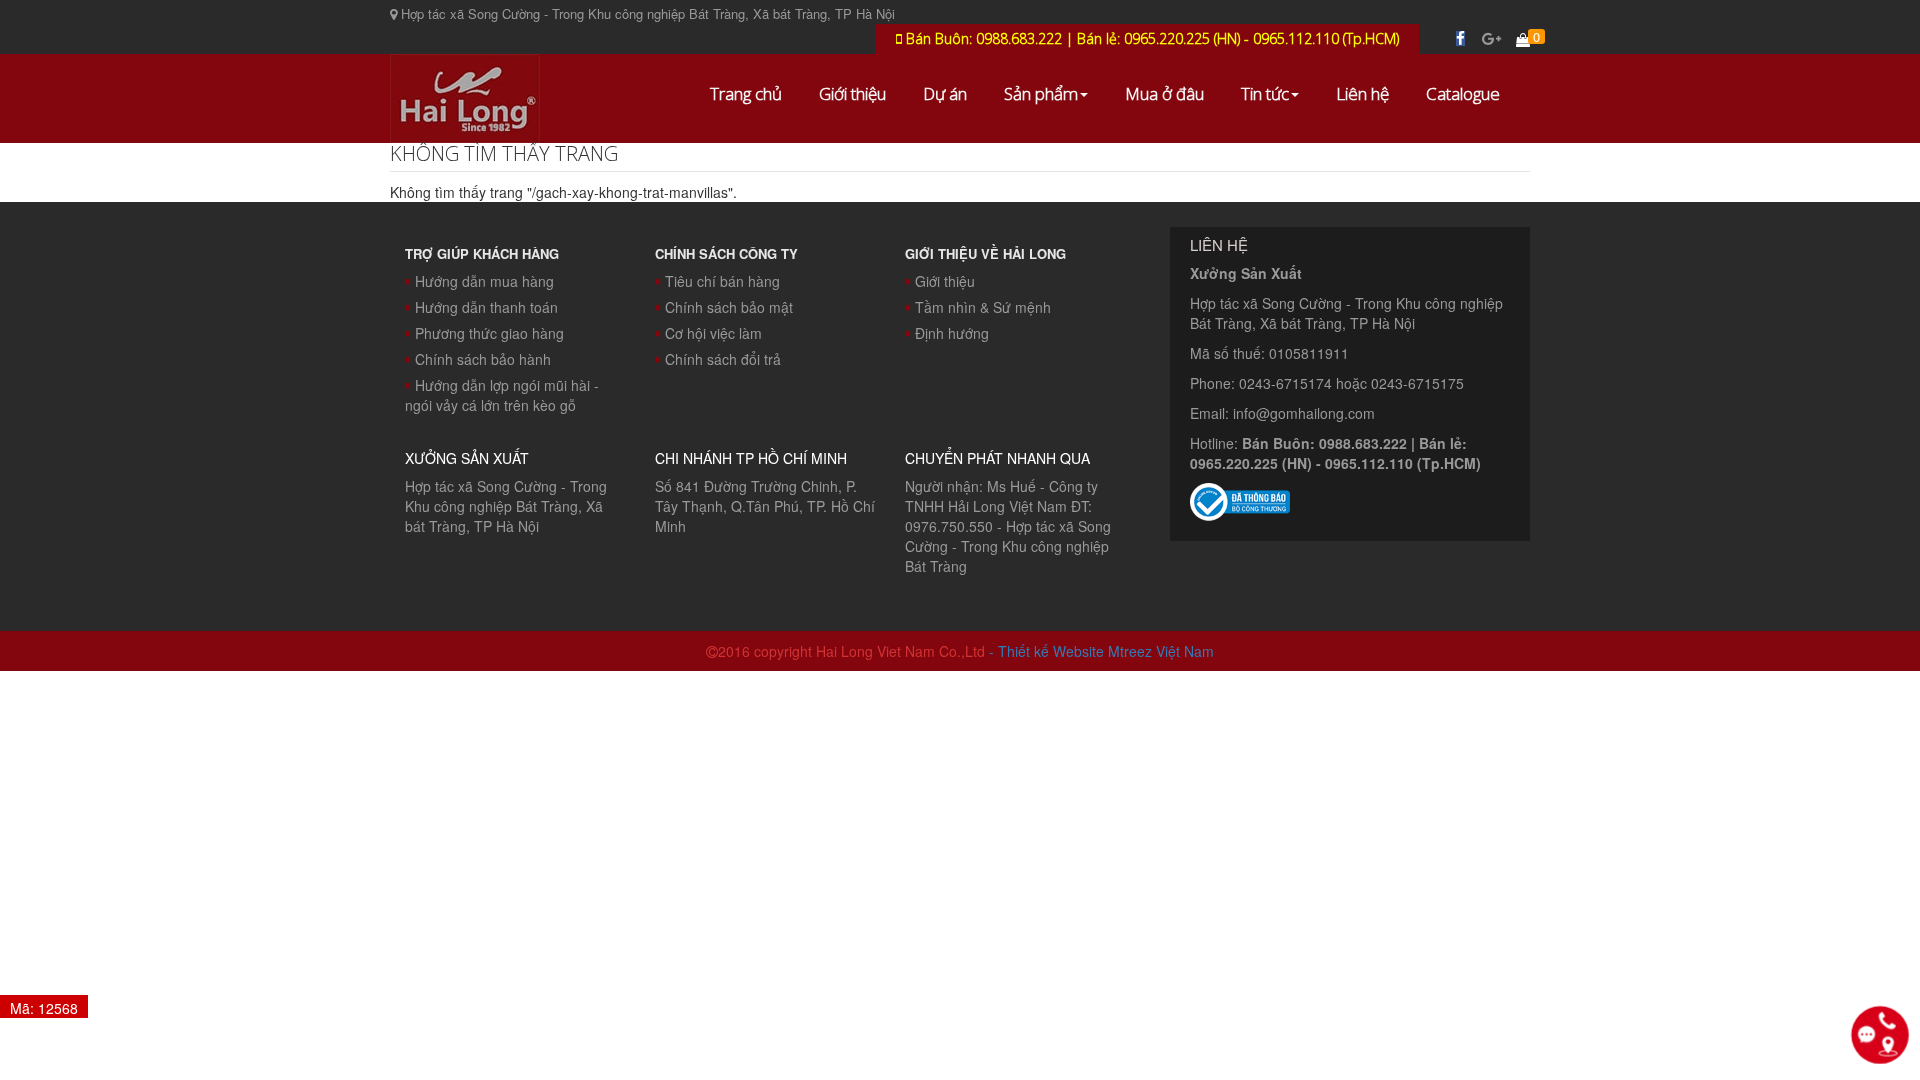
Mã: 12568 (44, 1008)
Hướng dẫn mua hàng (484, 281)
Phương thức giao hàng (489, 333)
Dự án (945, 93)
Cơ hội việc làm (713, 333)
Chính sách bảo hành (483, 359)
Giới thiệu (852, 93)
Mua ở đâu (1164, 93)
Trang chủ (746, 93)
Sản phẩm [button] (1041, 93)
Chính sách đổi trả (723, 359)
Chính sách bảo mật (729, 307)
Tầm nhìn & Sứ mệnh (983, 307)
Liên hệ (1362, 93)
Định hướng (952, 333)
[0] (1523, 39)
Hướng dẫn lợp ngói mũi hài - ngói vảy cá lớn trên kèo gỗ (502, 395)
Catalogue (1463, 93)
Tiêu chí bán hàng (722, 281)
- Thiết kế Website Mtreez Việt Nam (1101, 651)
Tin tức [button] (1265, 93)
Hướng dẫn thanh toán (486, 307)
